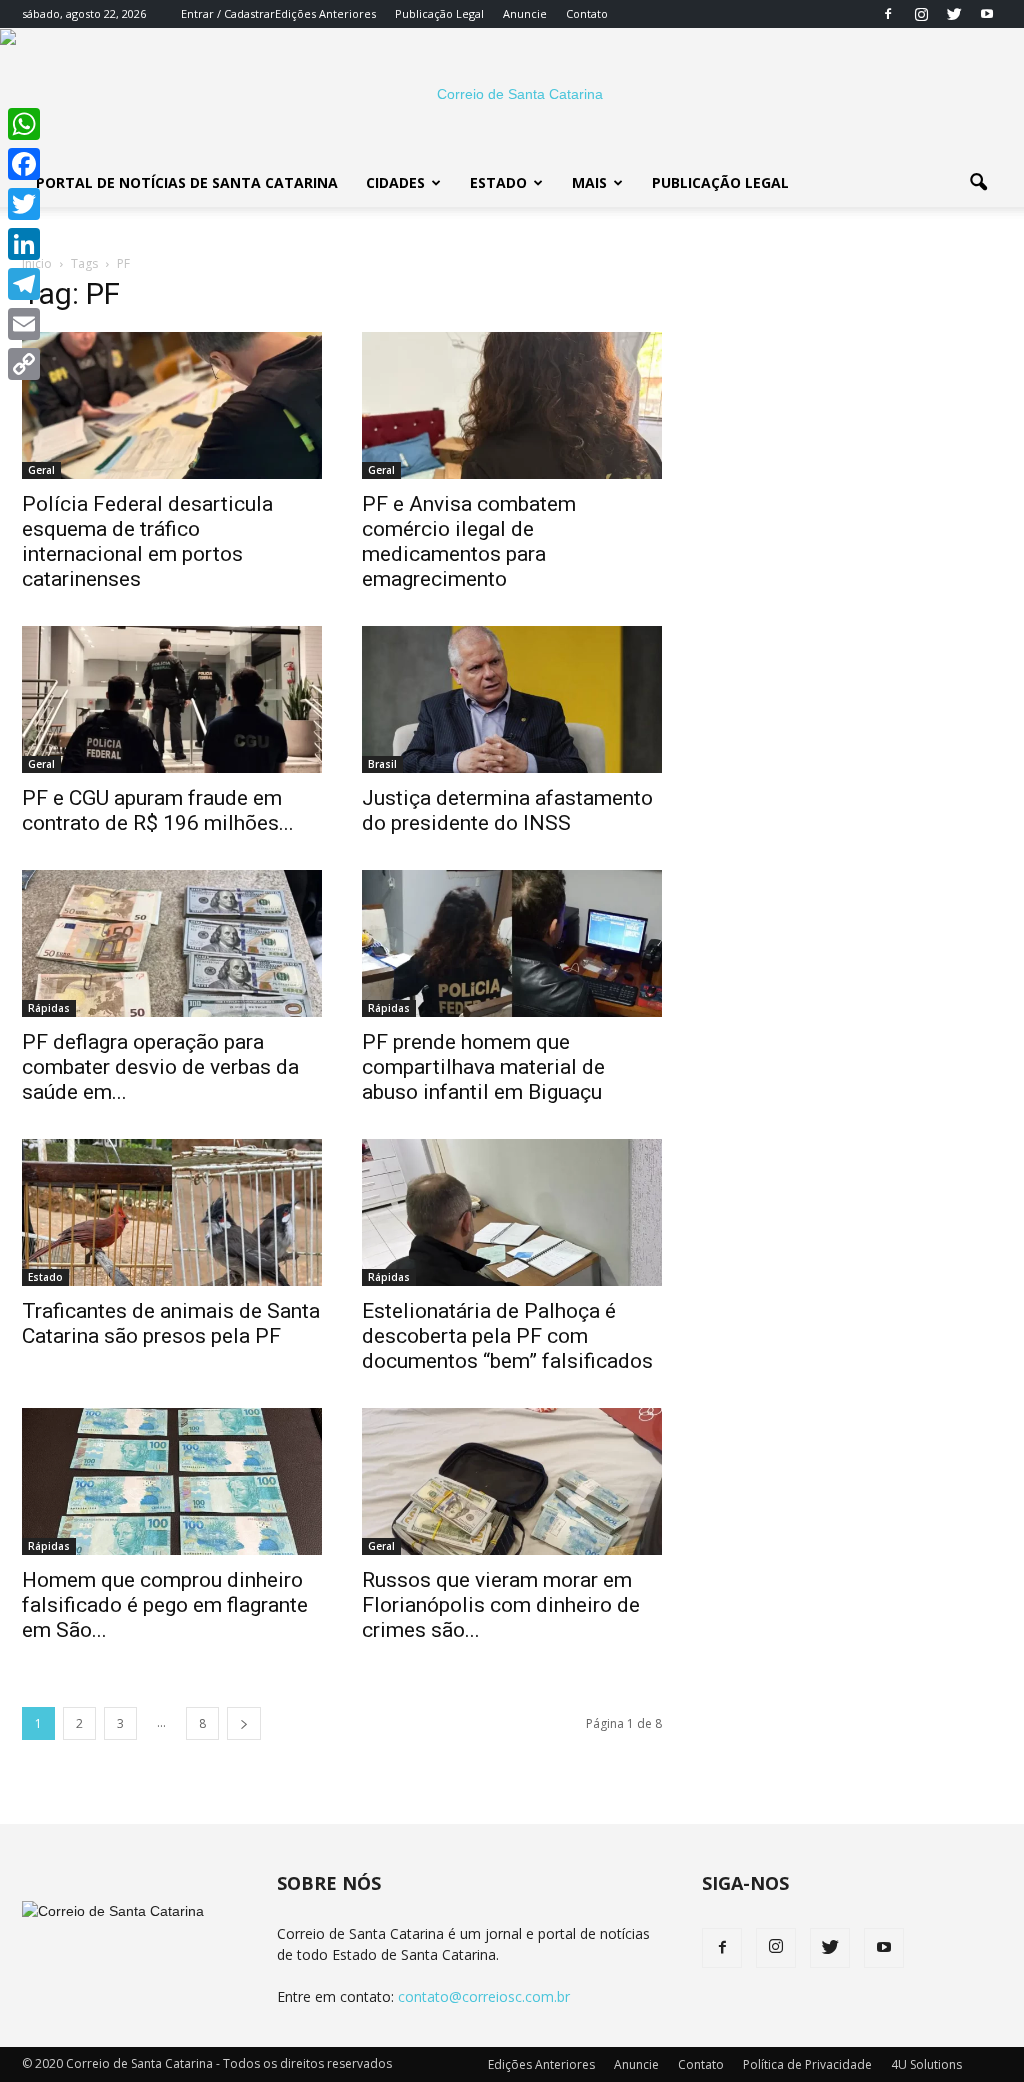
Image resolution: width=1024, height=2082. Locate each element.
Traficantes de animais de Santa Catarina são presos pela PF (171, 1323)
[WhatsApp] (24, 124)
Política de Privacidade (807, 2064)
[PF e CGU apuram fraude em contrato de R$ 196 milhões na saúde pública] (172, 699)
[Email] (24, 324)
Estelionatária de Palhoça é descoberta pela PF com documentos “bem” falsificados (507, 1336)
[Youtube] (987, 14)
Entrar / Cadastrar (228, 13)
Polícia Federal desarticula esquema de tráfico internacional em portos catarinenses (147, 541)
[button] (978, 183)
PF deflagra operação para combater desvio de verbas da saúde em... (160, 1067)
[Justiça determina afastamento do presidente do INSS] (512, 699)
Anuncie (525, 13)
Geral (41, 470)
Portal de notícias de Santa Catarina (187, 182)
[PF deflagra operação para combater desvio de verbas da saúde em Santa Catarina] (172, 943)
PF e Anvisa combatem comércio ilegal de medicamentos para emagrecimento (469, 541)
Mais (589, 182)
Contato (587, 13)
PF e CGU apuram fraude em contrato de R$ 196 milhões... (158, 810)
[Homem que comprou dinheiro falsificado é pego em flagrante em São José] (172, 1481)
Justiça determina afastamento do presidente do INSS (507, 810)
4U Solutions (926, 2064)
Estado (498, 182)
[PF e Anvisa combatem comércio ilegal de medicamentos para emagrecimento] (512, 405)
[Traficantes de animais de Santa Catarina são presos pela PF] (172, 1212)
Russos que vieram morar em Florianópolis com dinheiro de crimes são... (501, 1605)
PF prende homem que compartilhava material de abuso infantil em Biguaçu (483, 1067)
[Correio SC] (512, 94)
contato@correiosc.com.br (484, 1996)
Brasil (382, 764)
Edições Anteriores (325, 13)
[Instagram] (921, 14)
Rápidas (49, 1008)
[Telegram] (24, 284)
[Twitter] (954, 14)
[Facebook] (888, 14)
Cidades (395, 182)
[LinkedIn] (24, 244)
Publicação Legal (439, 13)
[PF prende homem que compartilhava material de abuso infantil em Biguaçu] (512, 943)
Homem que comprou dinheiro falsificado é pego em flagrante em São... (165, 1605)
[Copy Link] (24, 364)
